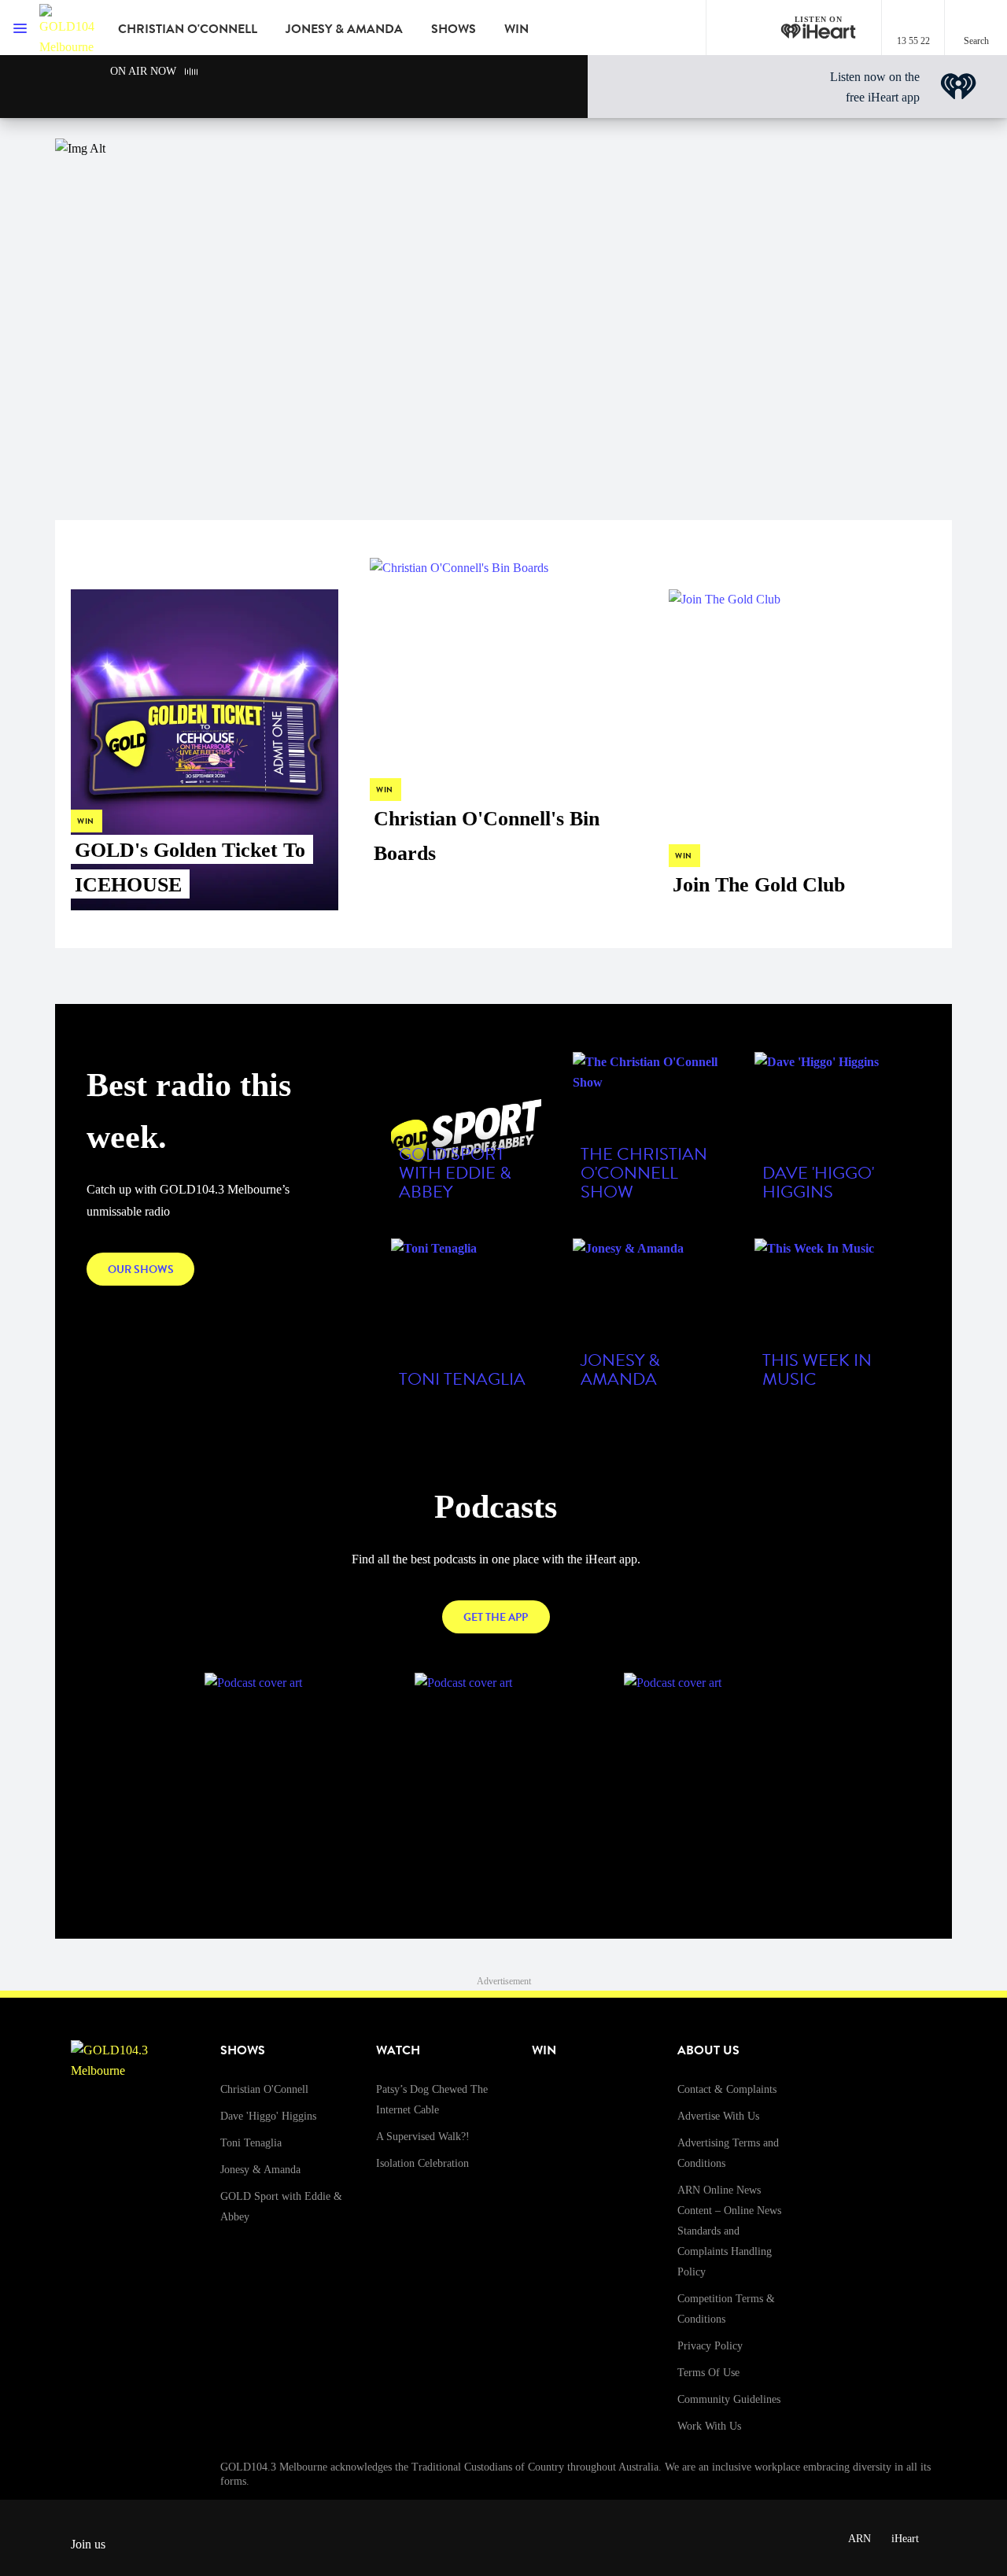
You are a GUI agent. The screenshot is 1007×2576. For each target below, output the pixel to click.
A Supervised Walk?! (423, 2137)
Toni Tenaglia (251, 2143)
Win (516, 29)
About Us (708, 2050)
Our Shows (141, 1270)
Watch (398, 2050)
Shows (454, 29)
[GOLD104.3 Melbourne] (67, 28)
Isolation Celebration (422, 2163)
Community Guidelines (729, 2399)
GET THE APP (496, 1617)
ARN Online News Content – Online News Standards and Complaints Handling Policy (729, 2231)
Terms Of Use (708, 2373)
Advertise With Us (718, 2116)
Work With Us (709, 2426)
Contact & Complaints (727, 2089)
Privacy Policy (710, 2346)
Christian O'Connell (188, 29)
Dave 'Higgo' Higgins (268, 2116)
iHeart (905, 2539)
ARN (859, 2539)
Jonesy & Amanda (344, 29)
